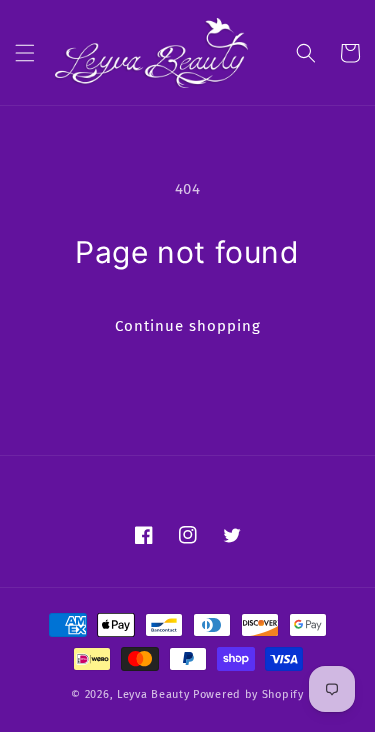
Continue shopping (188, 326)
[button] (25, 53)
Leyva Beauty (153, 694)
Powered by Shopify (248, 694)
